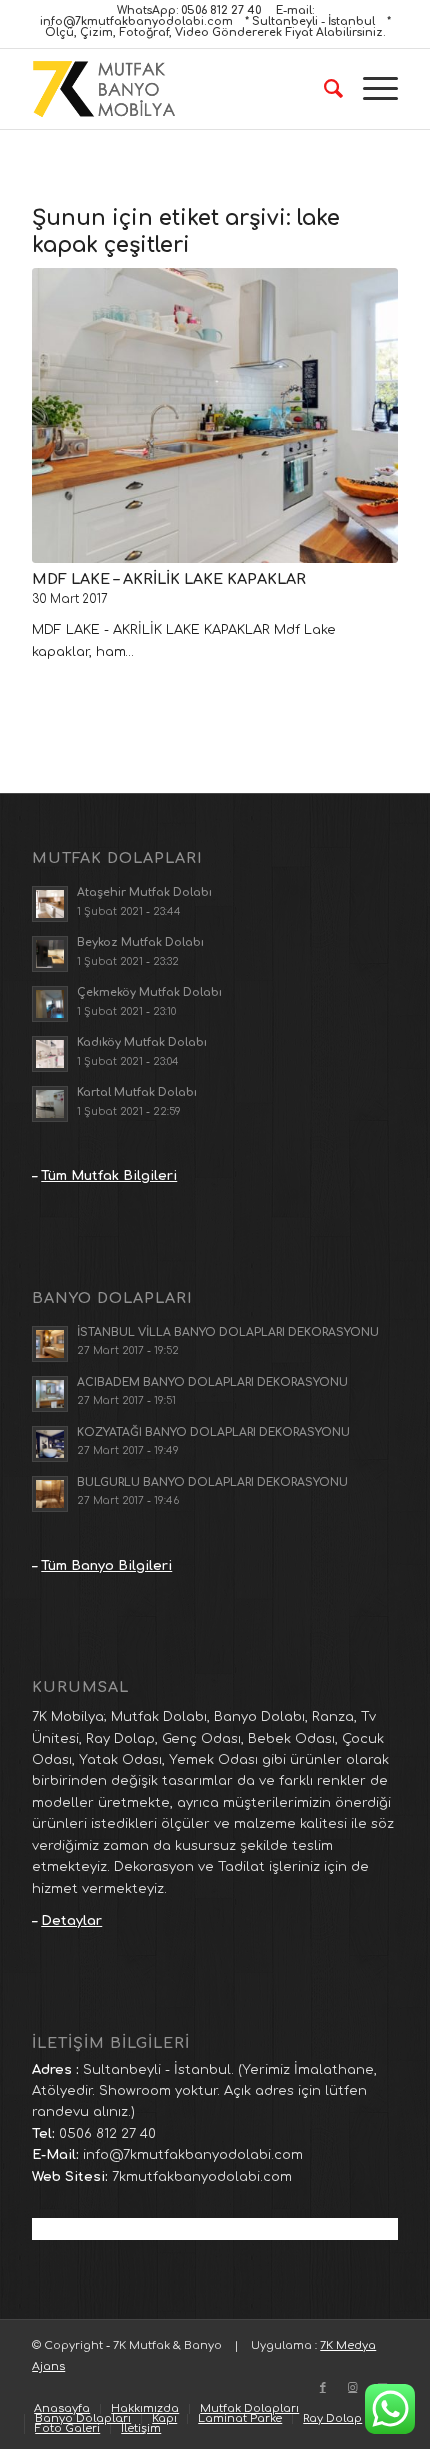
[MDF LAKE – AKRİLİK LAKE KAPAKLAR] (215, 415)
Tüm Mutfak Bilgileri (109, 1176)
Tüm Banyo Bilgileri (106, 1566)
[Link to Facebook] (323, 2388)
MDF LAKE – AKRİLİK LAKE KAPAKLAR (169, 579)
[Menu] (370, 89)
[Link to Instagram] (353, 2388)
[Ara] (323, 89)
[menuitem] (323, 89)
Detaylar (71, 1921)
